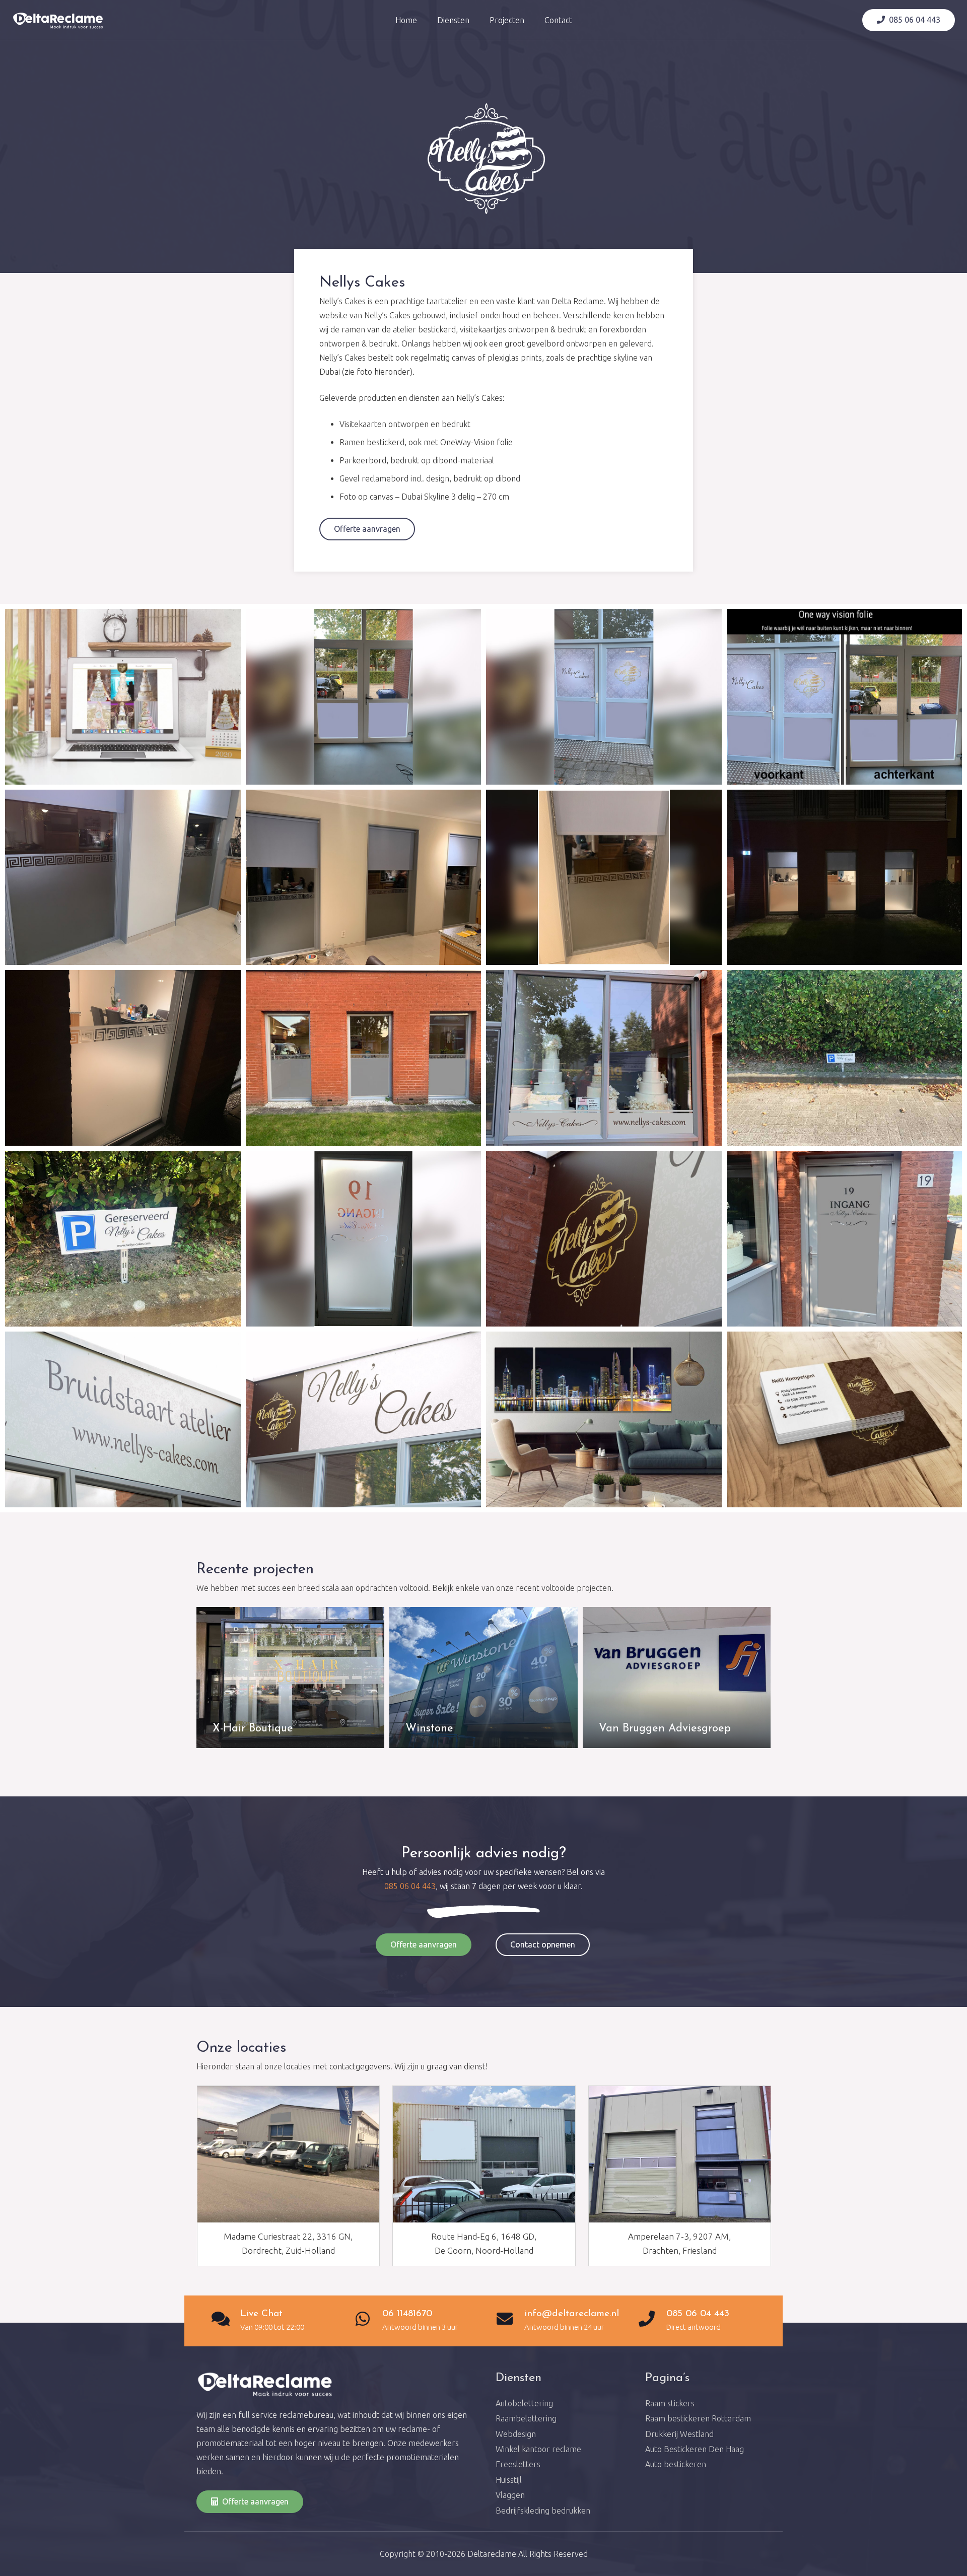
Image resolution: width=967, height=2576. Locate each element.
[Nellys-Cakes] (364, 1419)
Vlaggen (510, 2495)
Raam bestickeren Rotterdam (698, 2418)
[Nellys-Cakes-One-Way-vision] (845, 697)
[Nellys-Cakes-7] (364, 1239)
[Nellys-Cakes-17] (123, 878)
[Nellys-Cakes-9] (845, 1058)
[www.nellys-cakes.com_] (123, 697)
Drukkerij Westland (679, 2434)
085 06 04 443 (410, 1886)
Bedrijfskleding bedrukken (543, 2511)
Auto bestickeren (676, 2464)
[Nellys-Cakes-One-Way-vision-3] (364, 697)
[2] (845, 1419)
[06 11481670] (368, 2320)
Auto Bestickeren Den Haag (695, 2449)
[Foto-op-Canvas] (604, 1419)
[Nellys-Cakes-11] (364, 1058)
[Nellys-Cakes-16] (364, 878)
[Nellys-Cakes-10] (604, 1058)
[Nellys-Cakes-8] (123, 1239)
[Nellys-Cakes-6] (845, 1239)
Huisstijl (509, 2480)
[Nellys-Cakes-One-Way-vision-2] (604, 697)
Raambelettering (526, 2418)
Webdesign (516, 2434)
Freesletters (518, 2464)
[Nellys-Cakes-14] (604, 878)
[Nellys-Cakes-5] (604, 1239)
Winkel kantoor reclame (538, 2449)
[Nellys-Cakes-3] (123, 1419)
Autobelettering (524, 2403)
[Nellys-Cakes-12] (123, 1058)
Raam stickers (670, 2403)
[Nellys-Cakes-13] (845, 878)
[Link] (58, 20)
